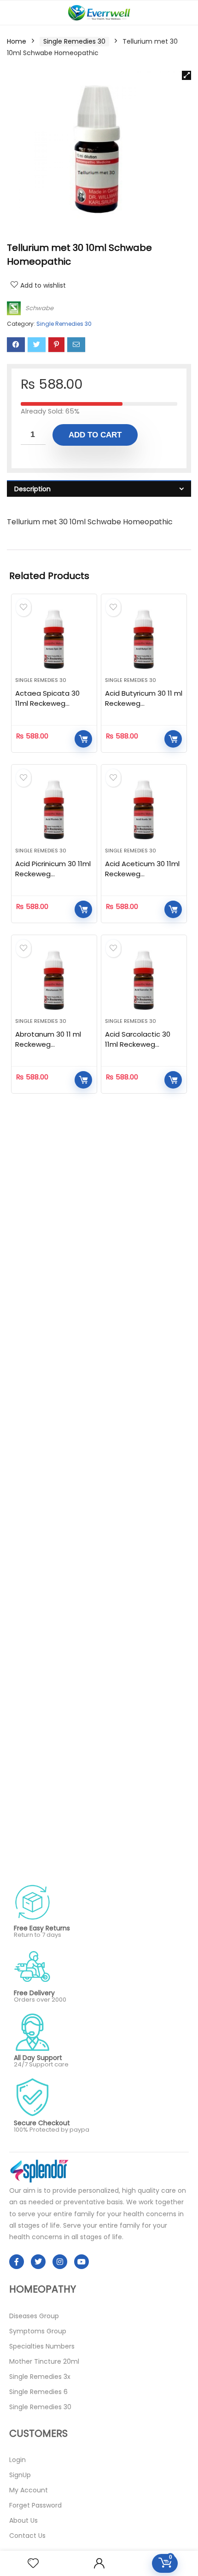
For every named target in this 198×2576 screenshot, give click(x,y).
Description (32, 489)
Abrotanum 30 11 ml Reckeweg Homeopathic (48, 1044)
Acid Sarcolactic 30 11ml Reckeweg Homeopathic (138, 1044)
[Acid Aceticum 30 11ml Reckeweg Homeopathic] (144, 810)
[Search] (184, 13)
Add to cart (95, 435)
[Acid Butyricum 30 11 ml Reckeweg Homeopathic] (144, 639)
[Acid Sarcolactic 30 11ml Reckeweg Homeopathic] (144, 980)
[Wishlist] (33, 2563)
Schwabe (39, 308)
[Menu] (11, 13)
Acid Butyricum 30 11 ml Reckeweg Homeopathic (144, 703)
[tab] (99, 489)
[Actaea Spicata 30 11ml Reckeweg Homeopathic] (54, 639)
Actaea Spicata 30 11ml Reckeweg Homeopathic (47, 703)
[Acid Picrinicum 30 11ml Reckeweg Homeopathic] (54, 810)
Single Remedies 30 (74, 41)
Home (17, 41)
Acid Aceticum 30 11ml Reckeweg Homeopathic (142, 874)
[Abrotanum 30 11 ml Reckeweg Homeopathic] (54, 980)
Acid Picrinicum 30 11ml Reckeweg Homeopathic (53, 874)
